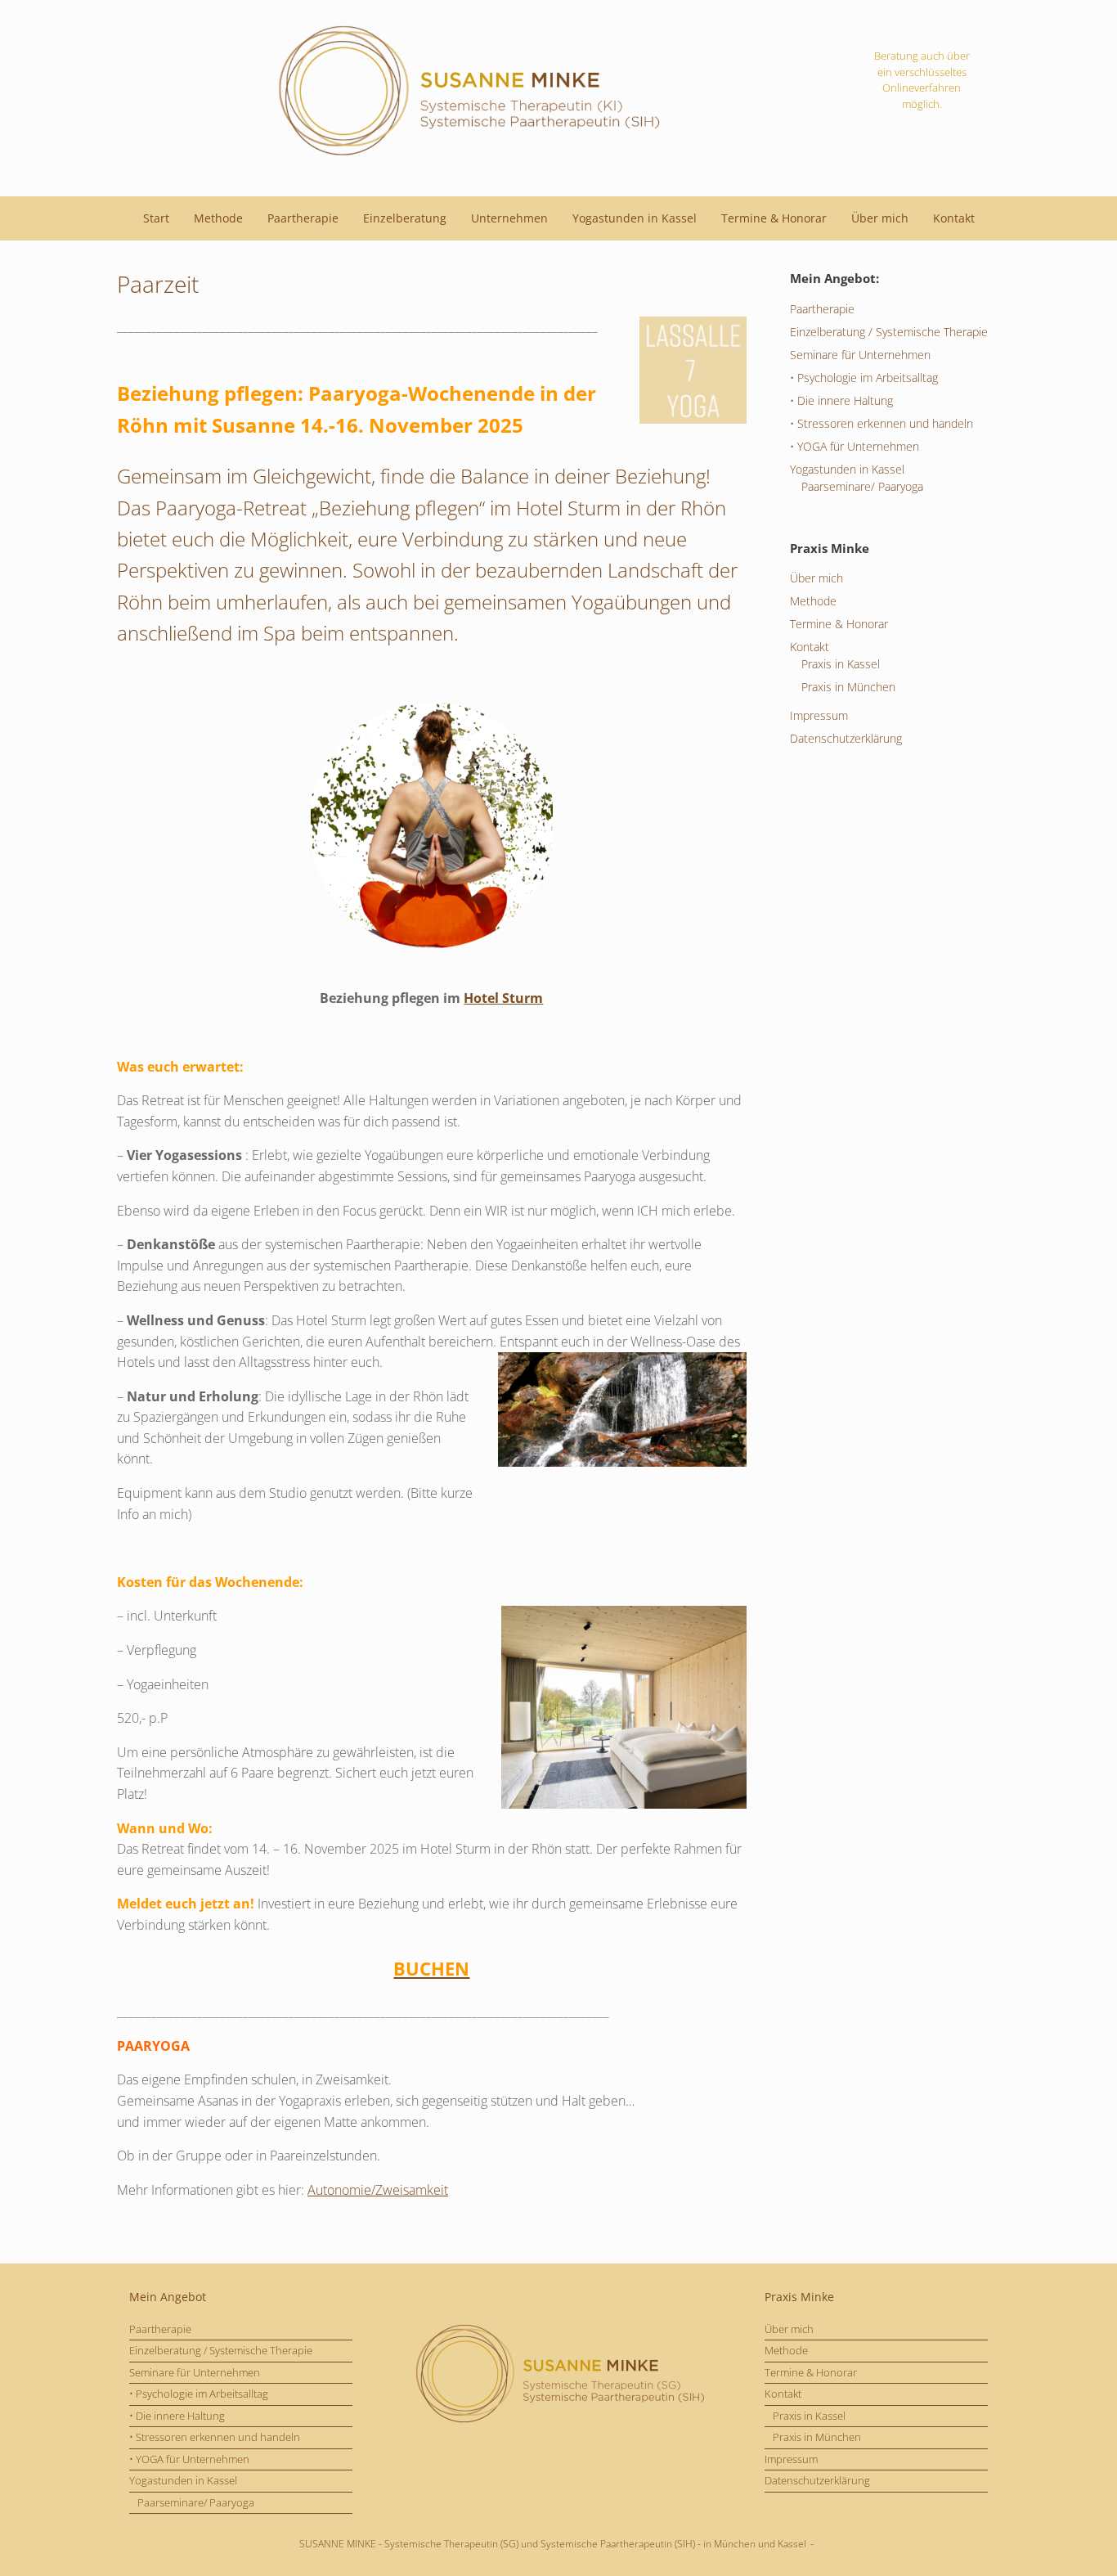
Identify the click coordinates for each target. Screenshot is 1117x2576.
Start (156, 218)
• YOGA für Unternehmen (855, 446)
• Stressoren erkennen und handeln (881, 423)
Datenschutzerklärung (846, 738)
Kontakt (954, 218)
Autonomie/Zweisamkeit (378, 2190)
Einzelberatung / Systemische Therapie (889, 332)
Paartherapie (303, 218)
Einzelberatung (405, 218)
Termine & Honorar (774, 218)
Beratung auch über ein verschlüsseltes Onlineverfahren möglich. (922, 80)
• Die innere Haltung (841, 400)
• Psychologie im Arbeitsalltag (864, 378)
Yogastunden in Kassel (635, 218)
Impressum (819, 715)
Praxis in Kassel (841, 664)
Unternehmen (509, 218)
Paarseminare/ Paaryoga (862, 486)
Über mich (880, 218)
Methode (218, 218)
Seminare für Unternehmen (860, 355)
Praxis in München (848, 687)
